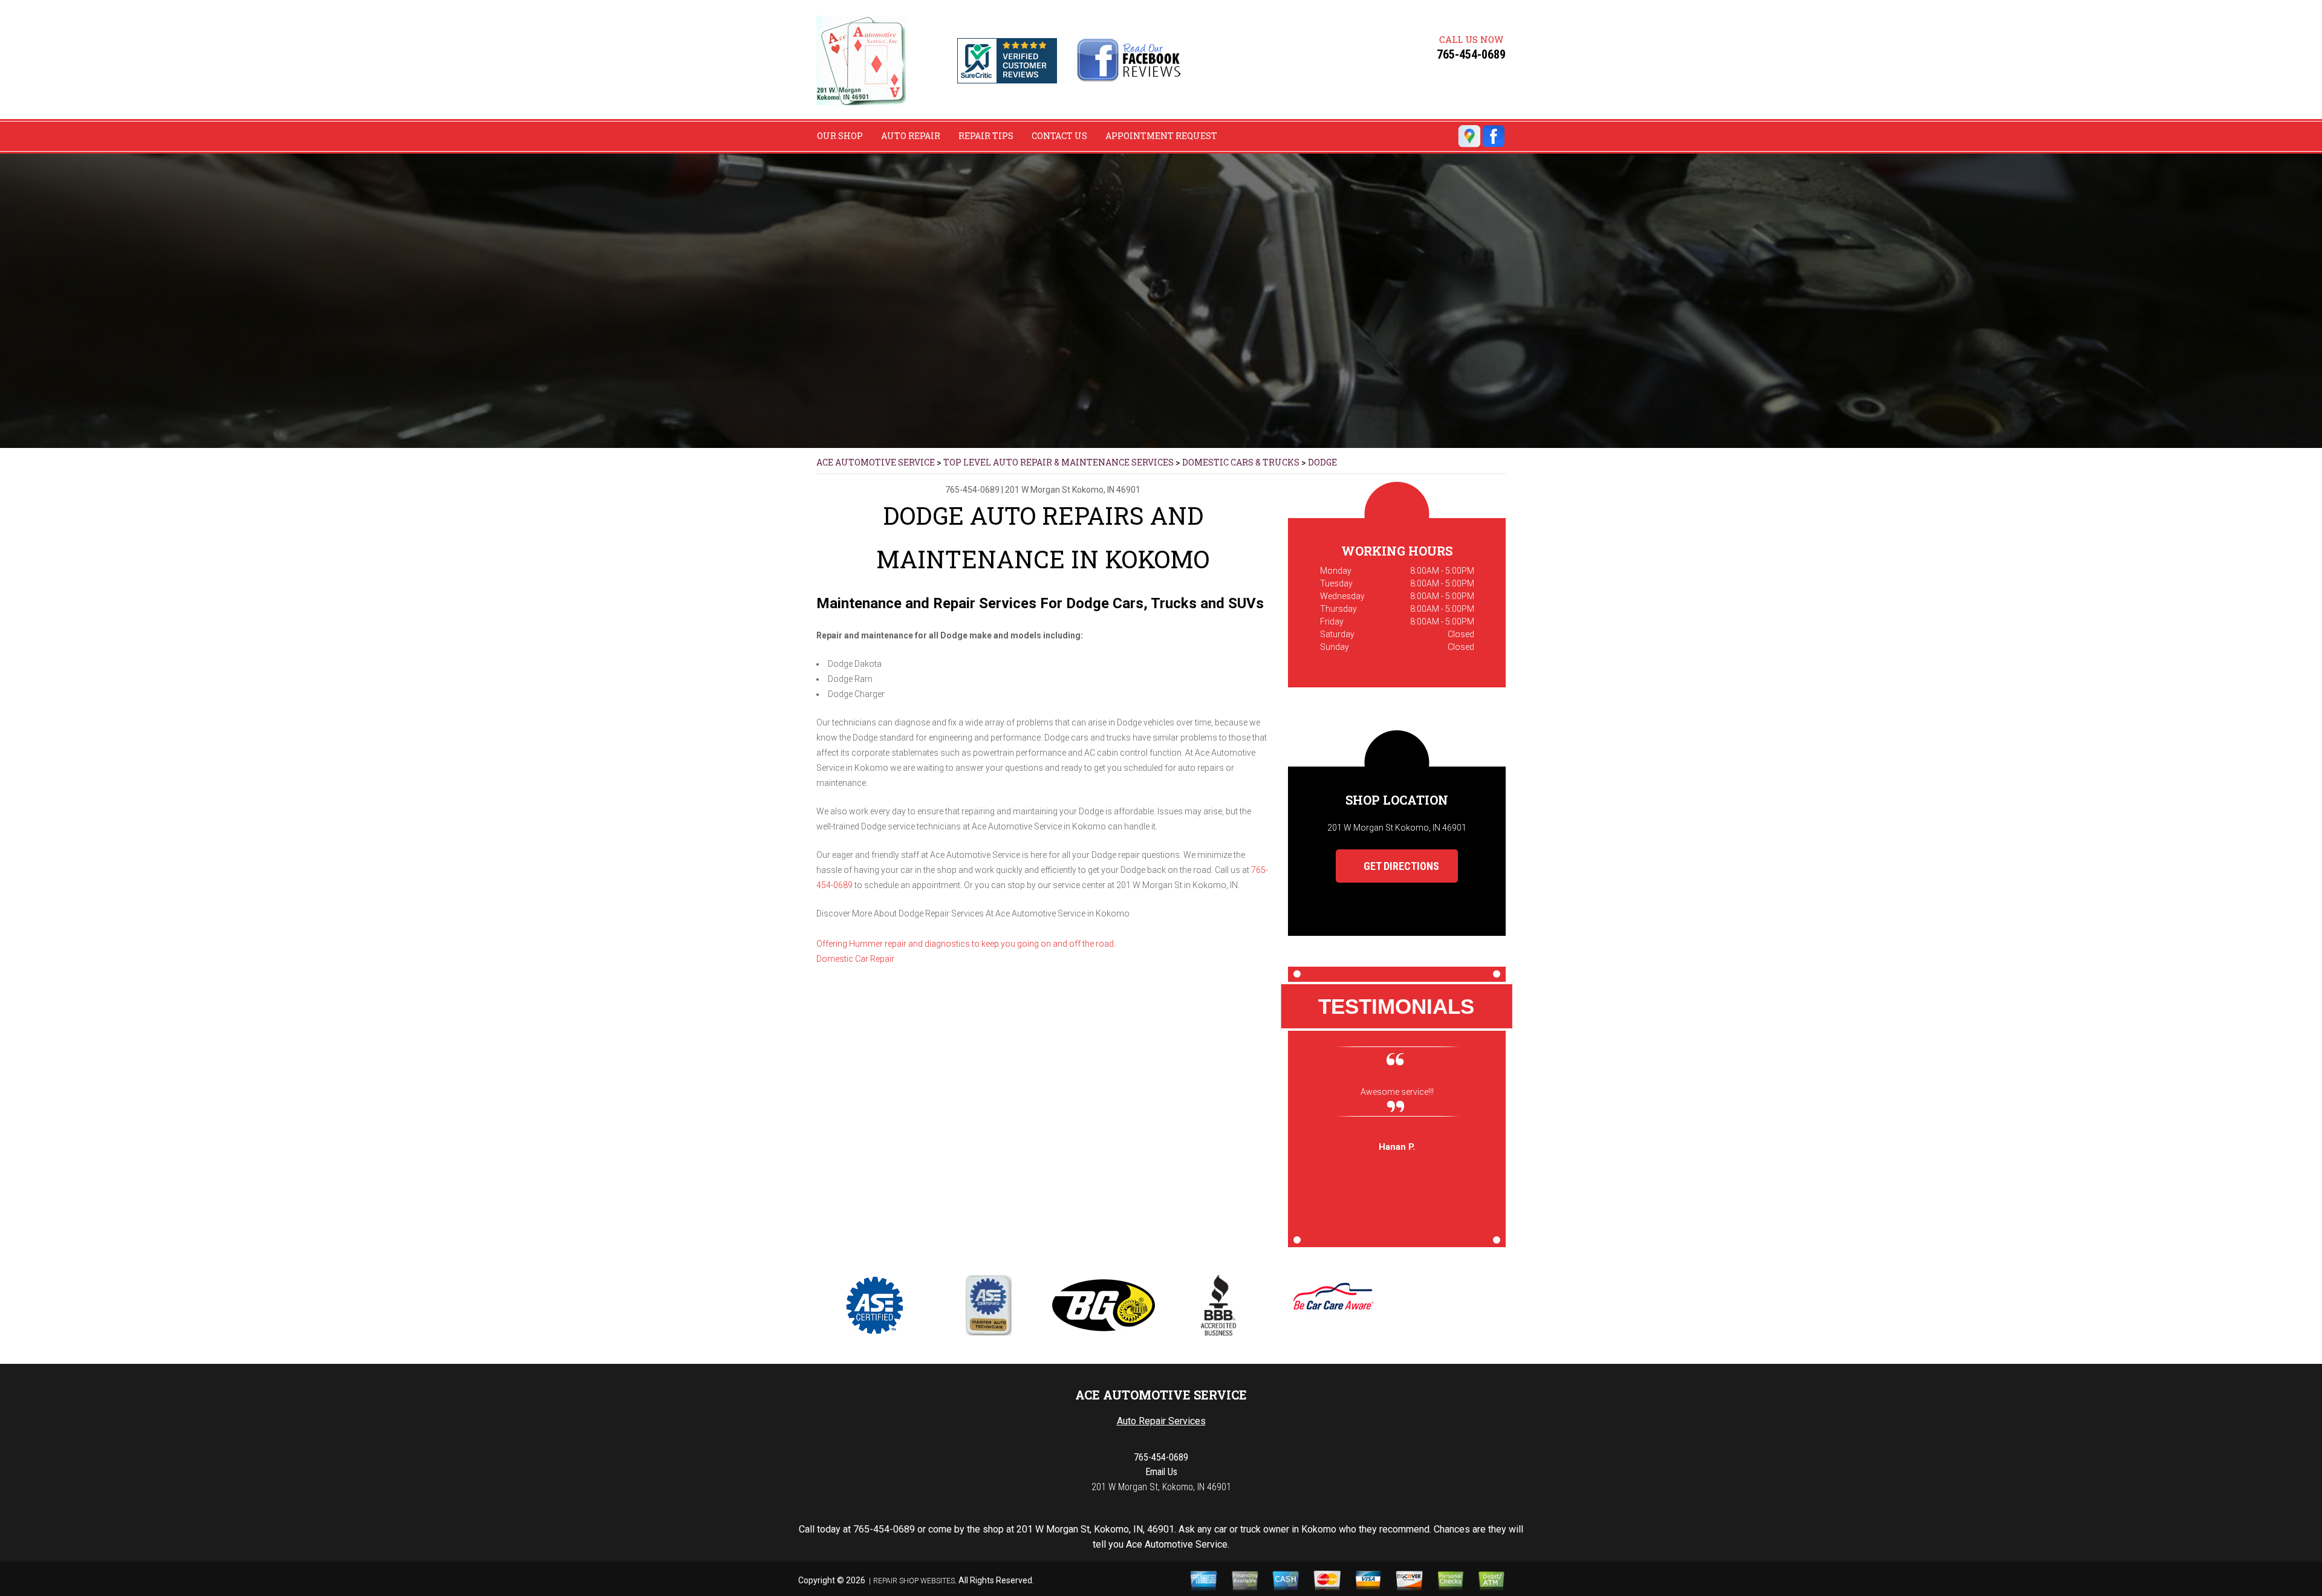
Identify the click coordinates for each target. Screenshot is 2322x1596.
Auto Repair (911, 136)
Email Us (1161, 1472)
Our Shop (840, 136)
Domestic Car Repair (855, 959)
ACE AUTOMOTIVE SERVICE (876, 462)
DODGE (1322, 462)
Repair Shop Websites (914, 1581)
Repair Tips (986, 136)
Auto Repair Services (1161, 1421)
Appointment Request (1161, 136)
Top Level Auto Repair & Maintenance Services (1059, 462)
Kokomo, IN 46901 (1106, 490)
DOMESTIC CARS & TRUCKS (1241, 462)
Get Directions (1400, 866)
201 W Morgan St (1038, 490)
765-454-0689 (1471, 54)
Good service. (1397, 1092)
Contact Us (1059, 136)
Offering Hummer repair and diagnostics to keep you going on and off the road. (966, 944)
